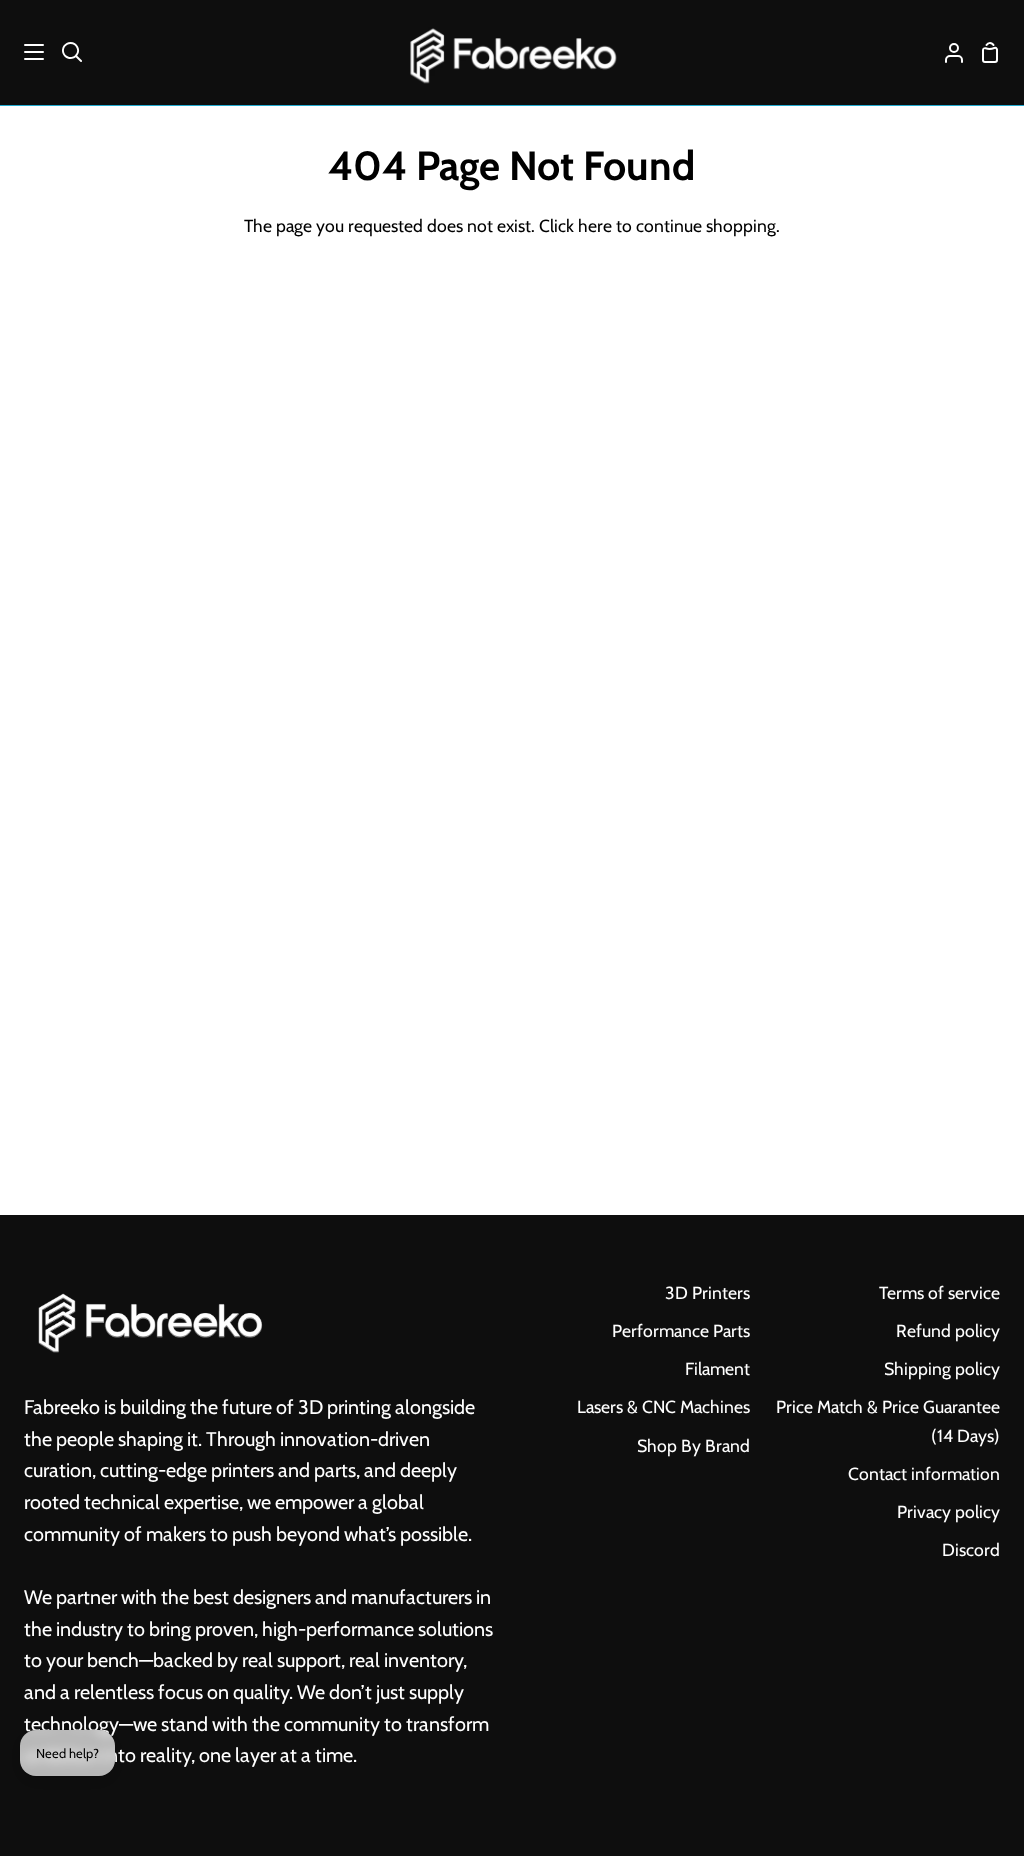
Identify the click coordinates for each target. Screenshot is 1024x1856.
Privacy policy (948, 1511)
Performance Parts (681, 1330)
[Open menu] (23, 52)
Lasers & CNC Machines (663, 1406)
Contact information (924, 1473)
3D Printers (707, 1292)
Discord (971, 1549)
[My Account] (946, 52)
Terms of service (939, 1292)
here (595, 225)
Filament (717, 1368)
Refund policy (948, 1330)
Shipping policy (942, 1368)
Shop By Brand (693, 1445)
